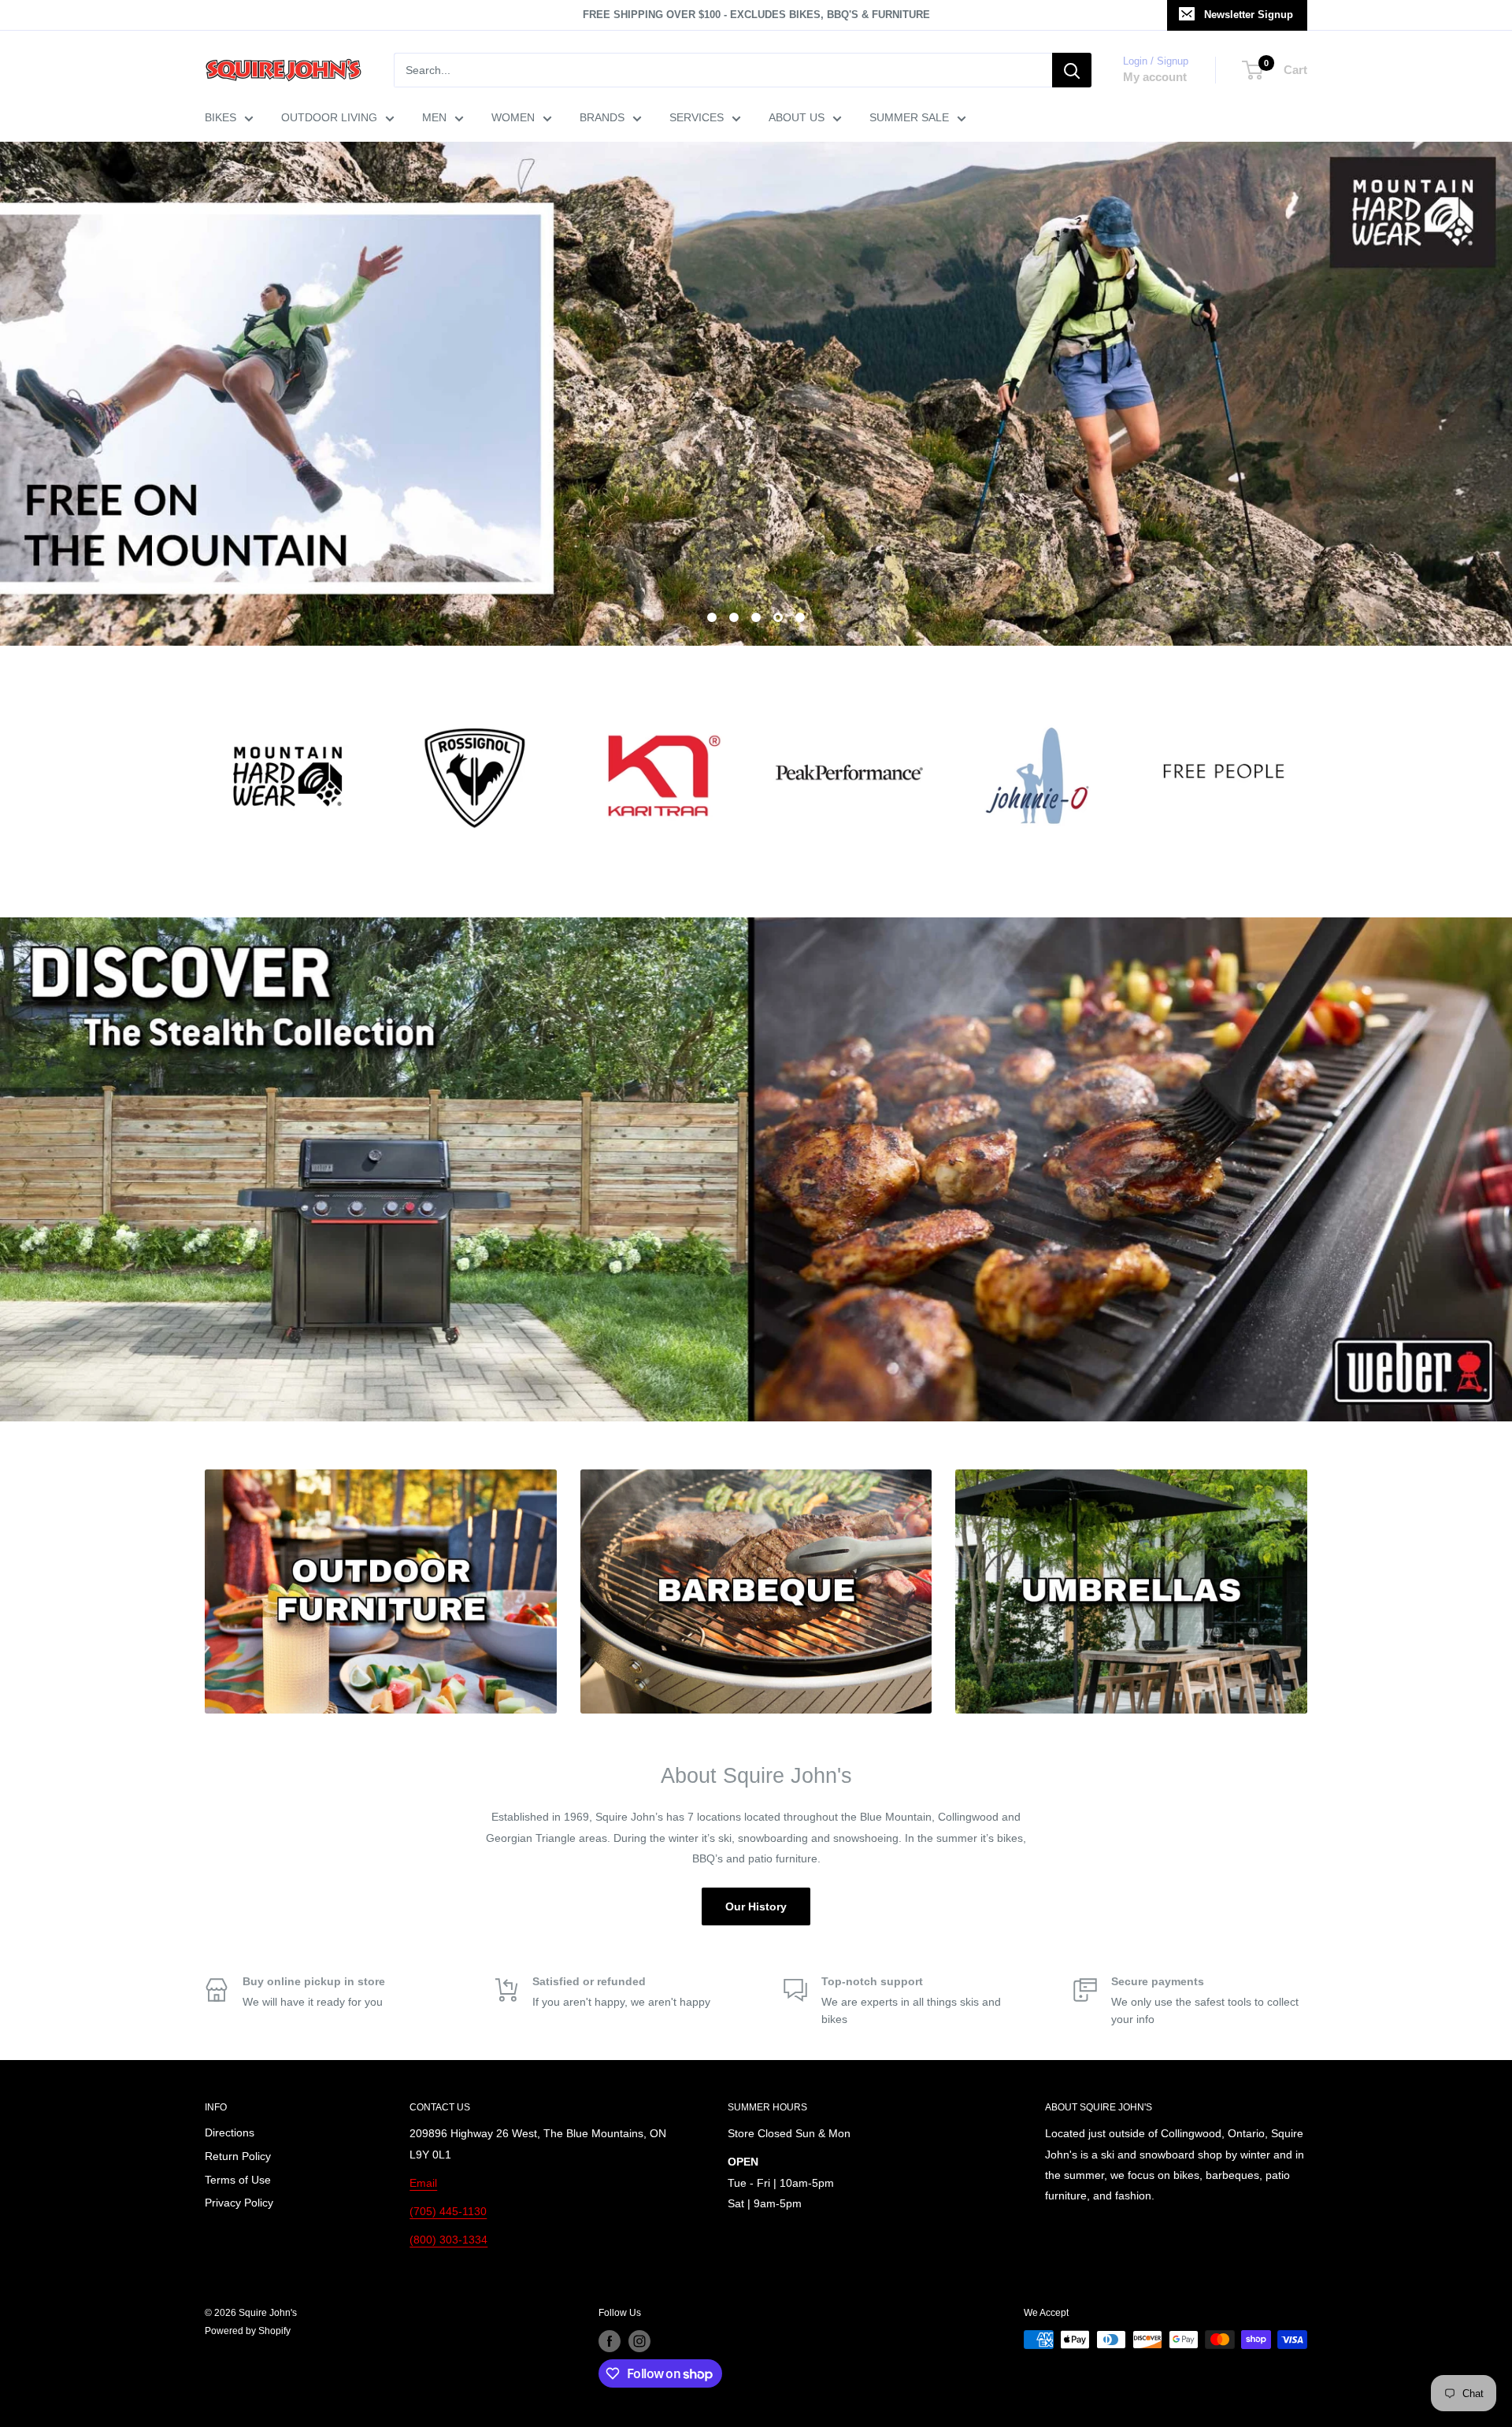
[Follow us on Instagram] (639, 2341)
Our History (756, 1906)
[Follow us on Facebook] (610, 2341)
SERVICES (697, 117)
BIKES (220, 117)
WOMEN (513, 117)
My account (1155, 77)
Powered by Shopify (248, 2331)
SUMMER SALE (909, 117)
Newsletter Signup (1249, 15)
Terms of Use (238, 2180)
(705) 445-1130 (448, 2211)
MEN (434, 117)
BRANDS (602, 117)
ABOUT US (797, 117)
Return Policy (238, 2156)
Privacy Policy (239, 2203)
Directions (230, 2132)
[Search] (1072, 70)
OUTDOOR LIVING (329, 117)
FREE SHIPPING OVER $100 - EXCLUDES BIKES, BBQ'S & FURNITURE (756, 15)
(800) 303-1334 (448, 2240)
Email (423, 2183)
